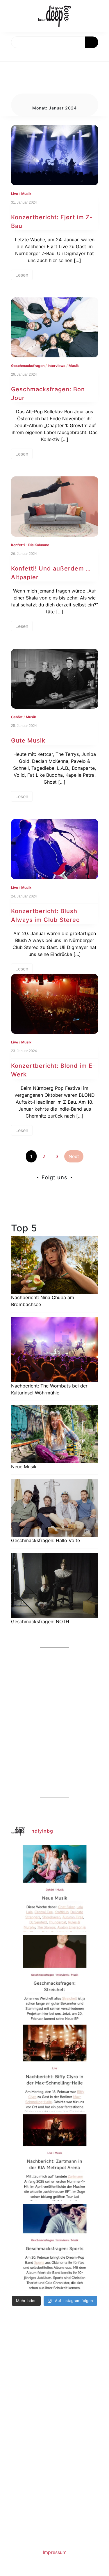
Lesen (22, 275)
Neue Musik (24, 1467)
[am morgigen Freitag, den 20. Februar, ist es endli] (55, 1978)
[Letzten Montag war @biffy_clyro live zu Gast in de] (55, 2068)
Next (74, 1156)
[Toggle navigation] (11, 55)
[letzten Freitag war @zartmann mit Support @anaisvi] (55, 2158)
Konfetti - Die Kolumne (30, 545)
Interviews (57, 366)
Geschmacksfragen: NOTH (40, 1621)
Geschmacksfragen (28, 366)
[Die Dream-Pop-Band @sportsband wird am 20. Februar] (55, 2248)
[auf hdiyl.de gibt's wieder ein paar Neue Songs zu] (55, 1888)
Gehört (17, 717)
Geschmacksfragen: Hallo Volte (45, 1540)
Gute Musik (28, 741)
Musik (26, 194)
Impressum (55, 2552)
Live (15, 194)
